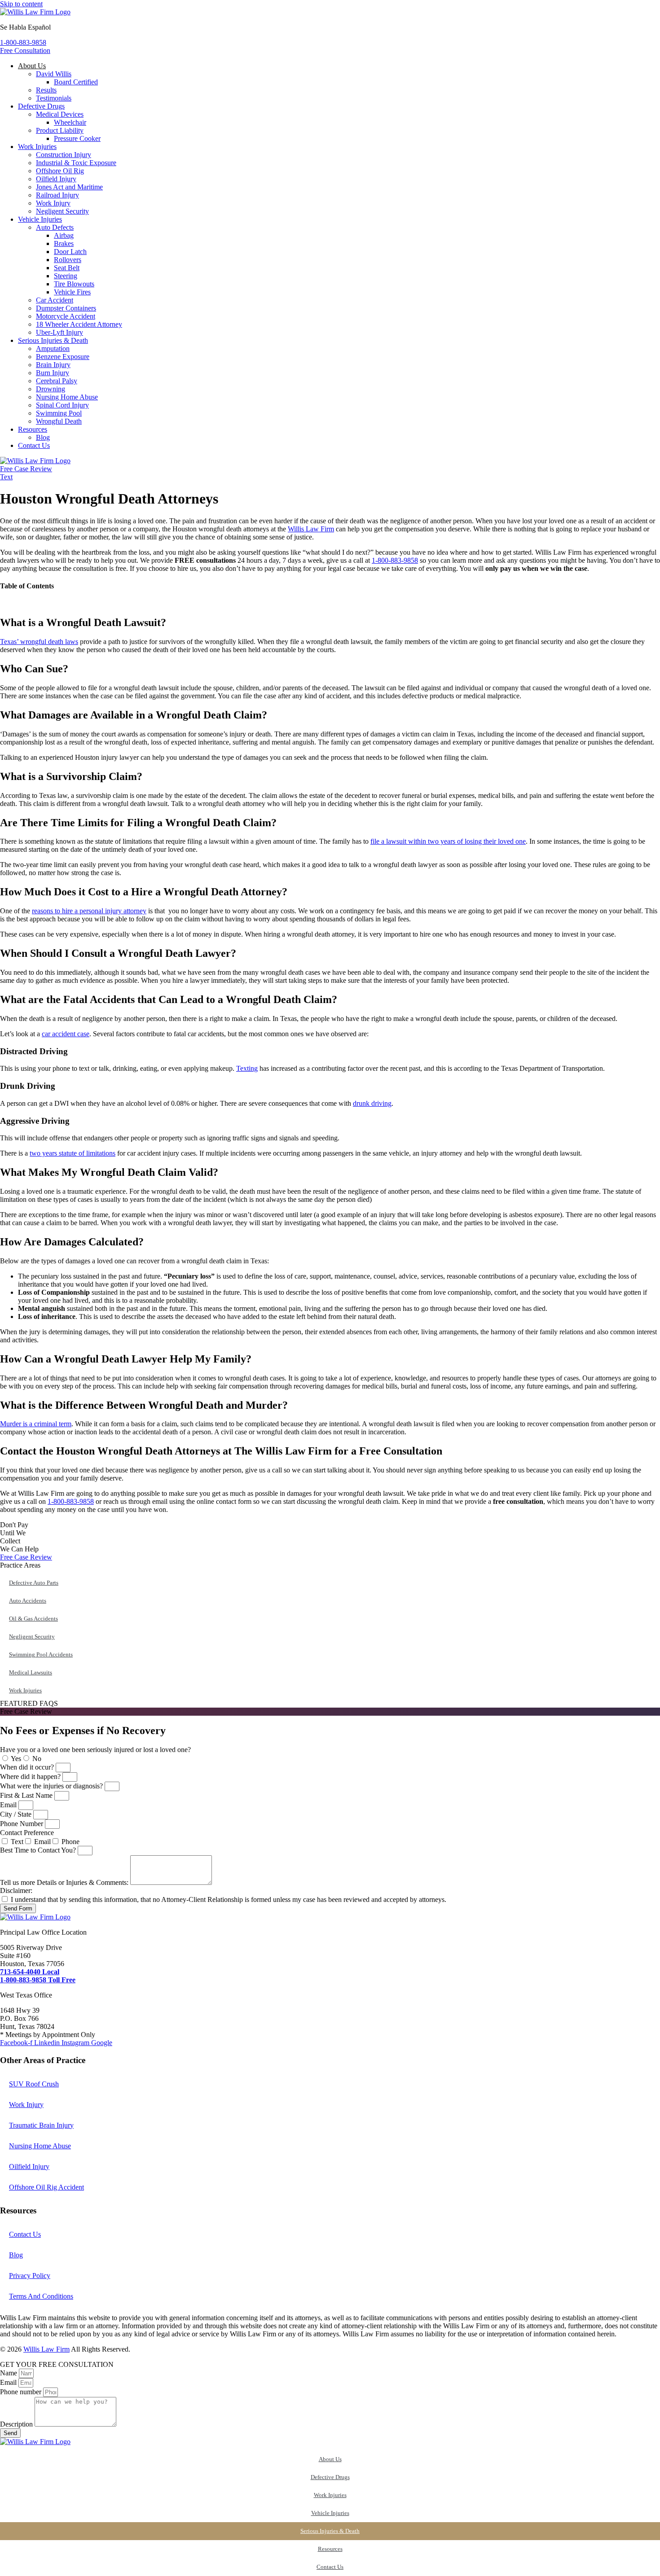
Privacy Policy (30, 2276)
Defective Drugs (330, 2477)
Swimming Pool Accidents (41, 1654)
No (37, 1759)
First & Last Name (27, 1795)
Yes (16, 1759)
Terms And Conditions (41, 2296)
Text (17, 1842)
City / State (17, 1814)
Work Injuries (330, 2495)
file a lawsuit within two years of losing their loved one (448, 841)
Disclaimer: (16, 1890)
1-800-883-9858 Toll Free (38, 1980)
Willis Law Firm (311, 529)
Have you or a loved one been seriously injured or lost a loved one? (95, 1750)
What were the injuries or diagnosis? (52, 1786)
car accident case (66, 1034)
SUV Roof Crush (34, 2084)
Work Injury (26, 2105)
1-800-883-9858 (395, 560)
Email (9, 1805)
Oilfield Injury (29, 2166)
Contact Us (25, 2234)
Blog (16, 2255)
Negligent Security (32, 1636)
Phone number (22, 2392)
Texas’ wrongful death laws (39, 642)
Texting (247, 1068)
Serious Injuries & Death (330, 2531)
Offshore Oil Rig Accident (46, 2187)
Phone (70, 1842)
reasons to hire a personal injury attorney (89, 911)
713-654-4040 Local (30, 1972)
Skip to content (21, 4)
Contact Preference (27, 1833)
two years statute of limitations (73, 1153)
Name (9, 2373)
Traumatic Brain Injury (41, 2125)
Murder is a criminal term (36, 1424)
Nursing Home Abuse (40, 2146)
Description (17, 2424)
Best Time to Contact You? (39, 1850)
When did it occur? (28, 1767)
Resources (330, 2549)
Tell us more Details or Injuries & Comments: (65, 1882)
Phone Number (22, 1824)
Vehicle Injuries (330, 2513)
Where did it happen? (31, 1776)
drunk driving (372, 1103)
